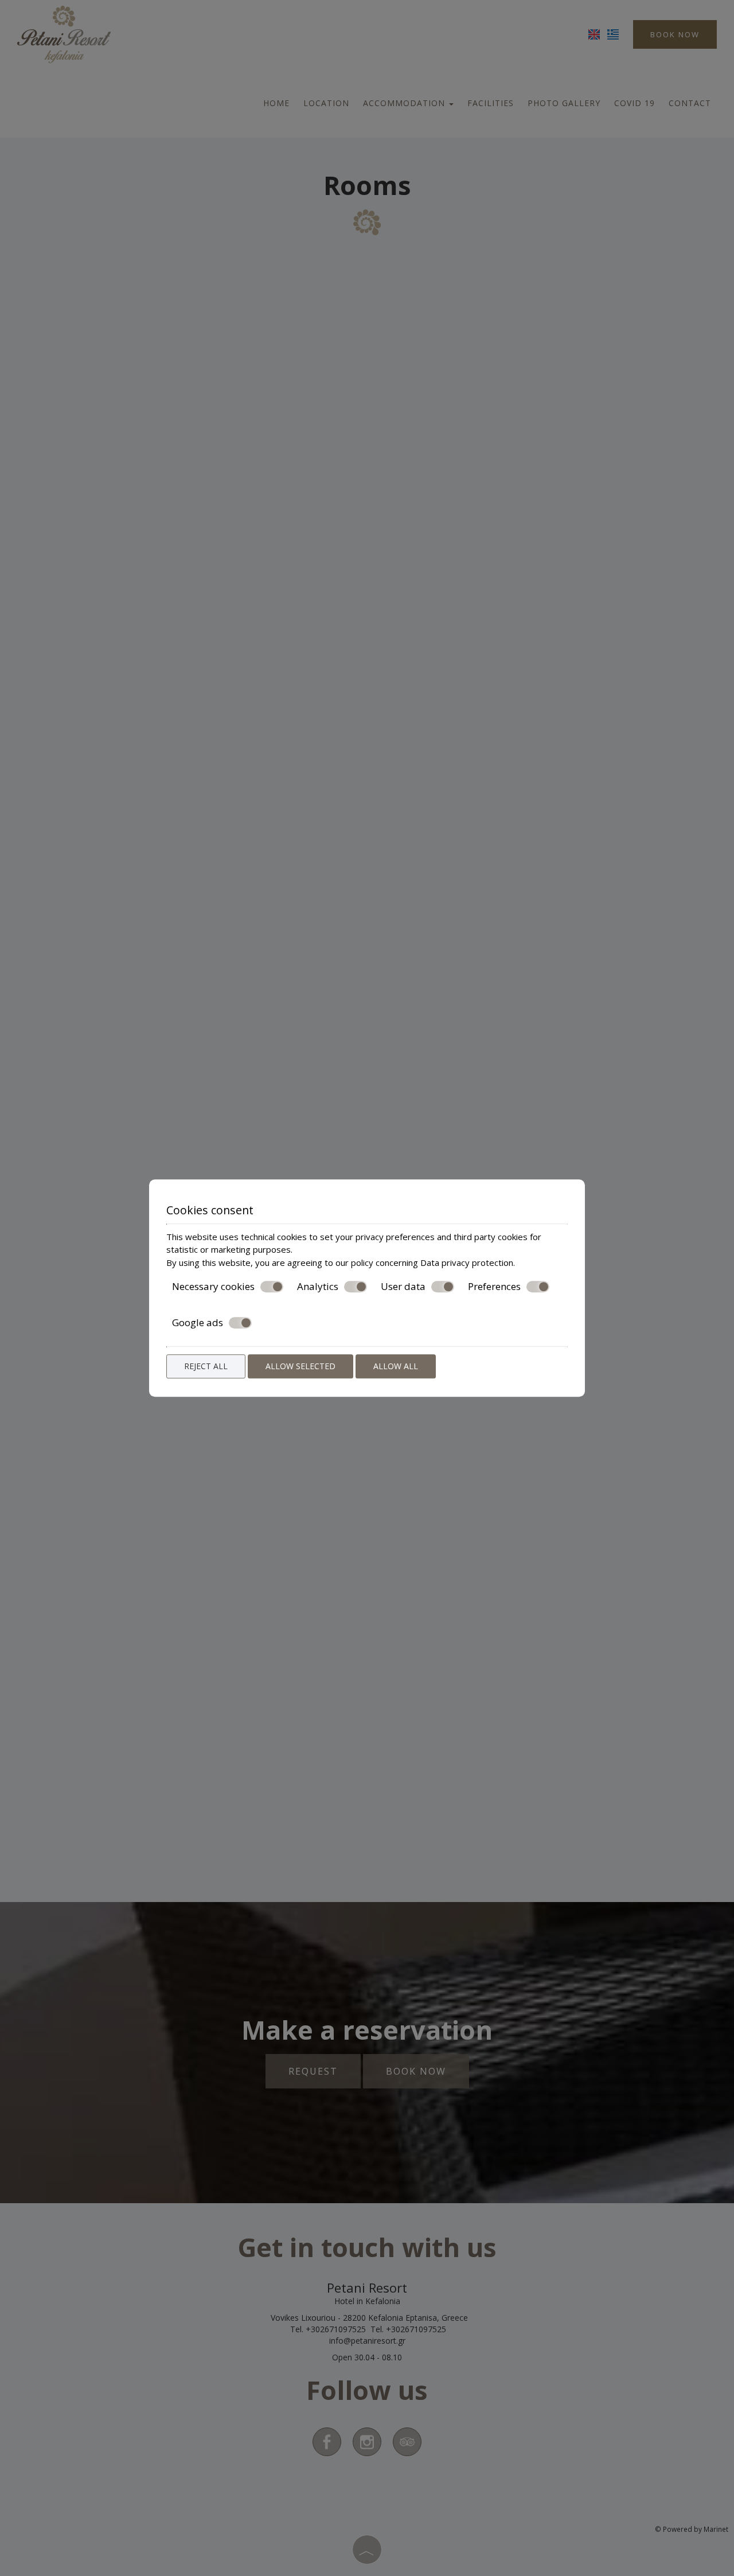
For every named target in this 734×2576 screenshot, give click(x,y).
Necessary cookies (213, 1287)
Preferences (494, 1287)
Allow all (396, 1366)
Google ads (198, 1323)
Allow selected (300, 1366)
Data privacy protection (467, 1262)
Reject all (206, 1366)
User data (403, 1287)
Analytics (318, 1287)
